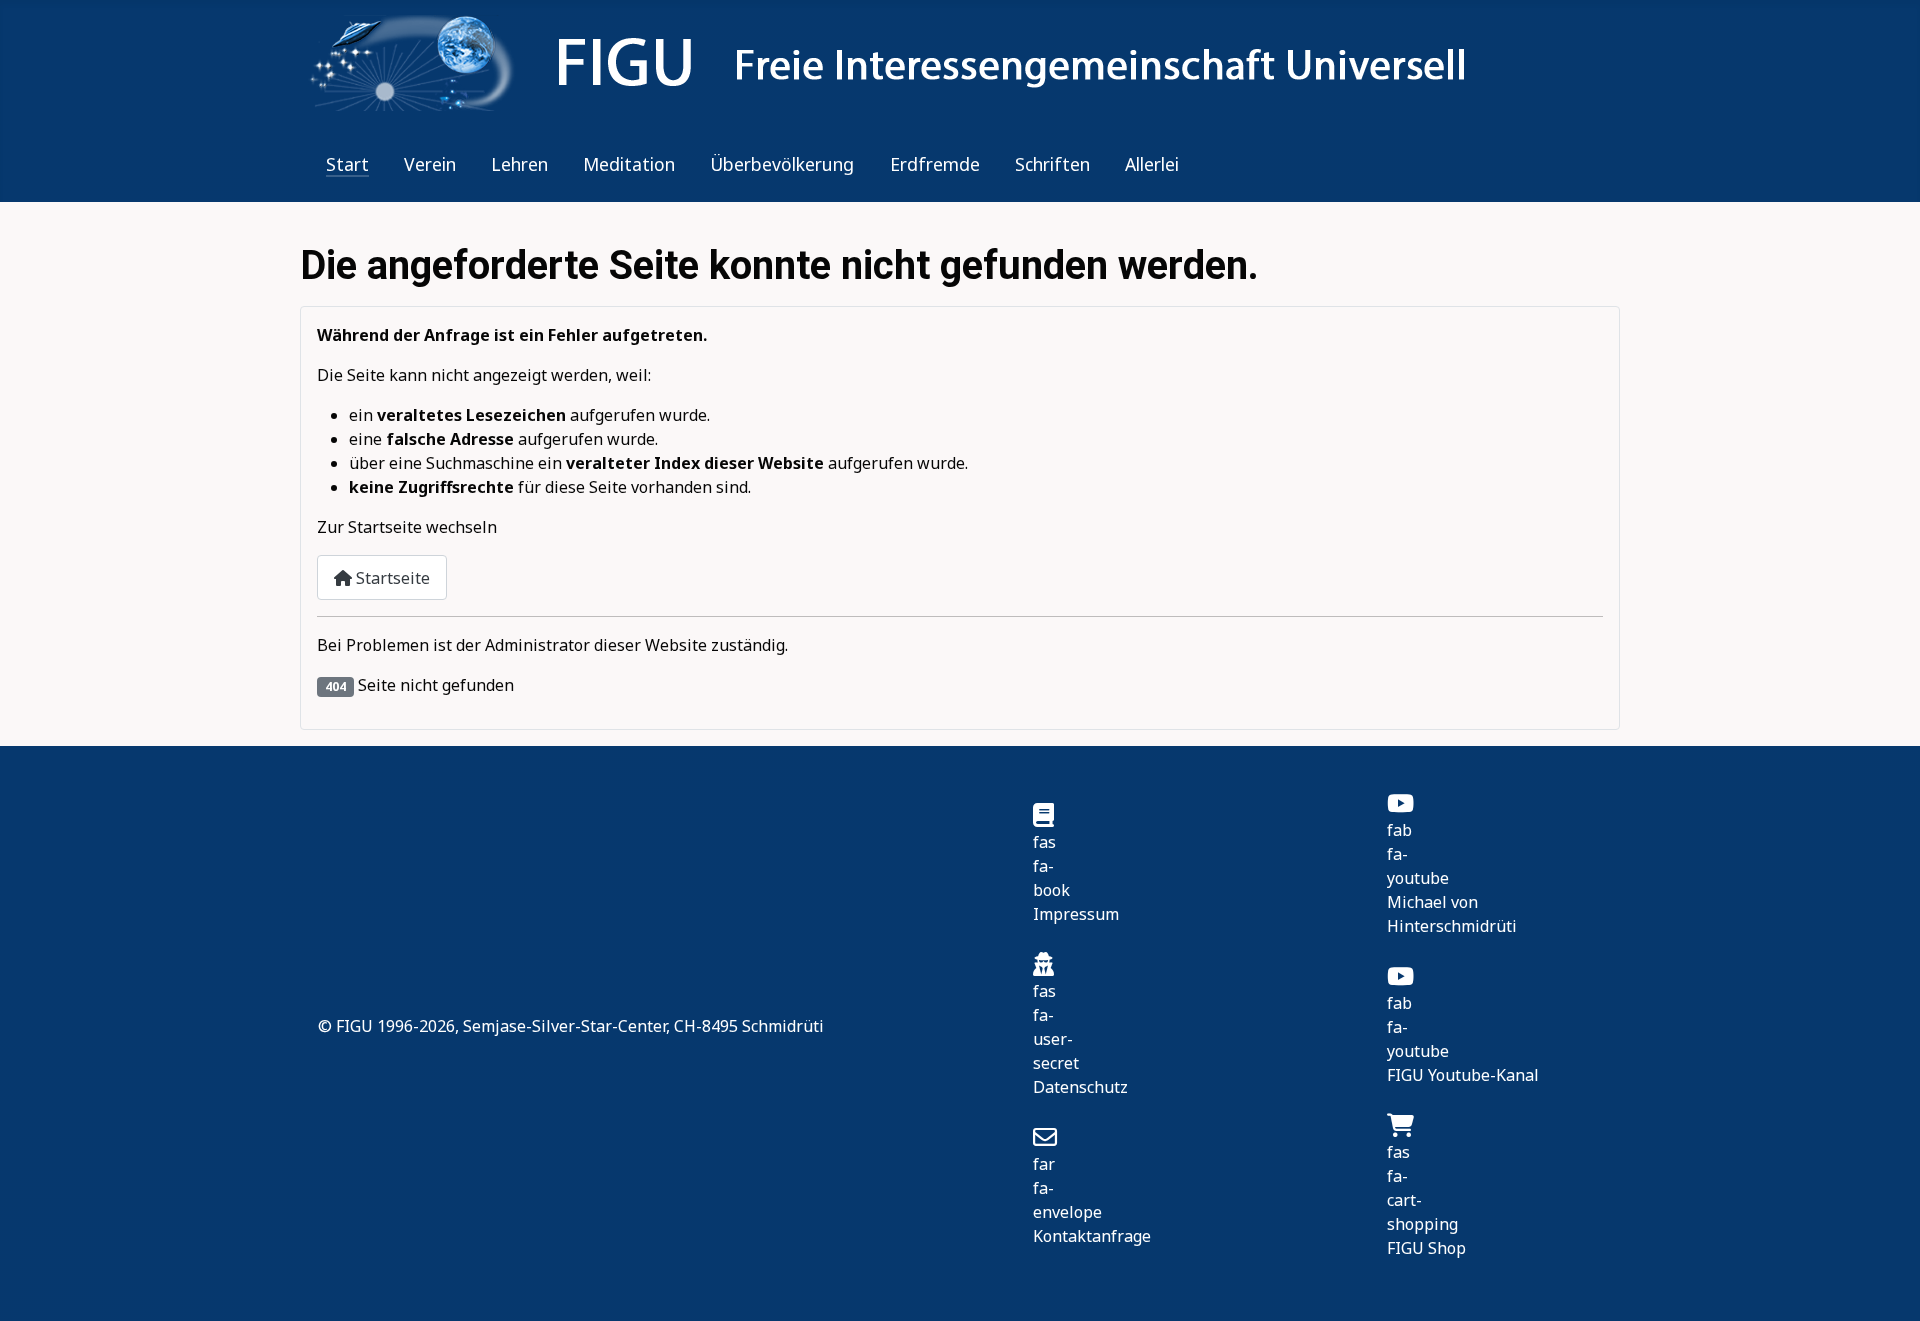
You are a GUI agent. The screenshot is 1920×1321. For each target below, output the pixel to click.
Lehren (519, 164)
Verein (430, 164)
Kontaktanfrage (1092, 1236)
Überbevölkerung (782, 164)
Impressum (1076, 914)
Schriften (1052, 164)
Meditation (629, 164)
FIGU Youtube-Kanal (1463, 1075)
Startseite (391, 578)
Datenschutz (1080, 1087)
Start (347, 164)
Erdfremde (935, 164)
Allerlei (1152, 164)
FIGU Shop (1426, 1248)
